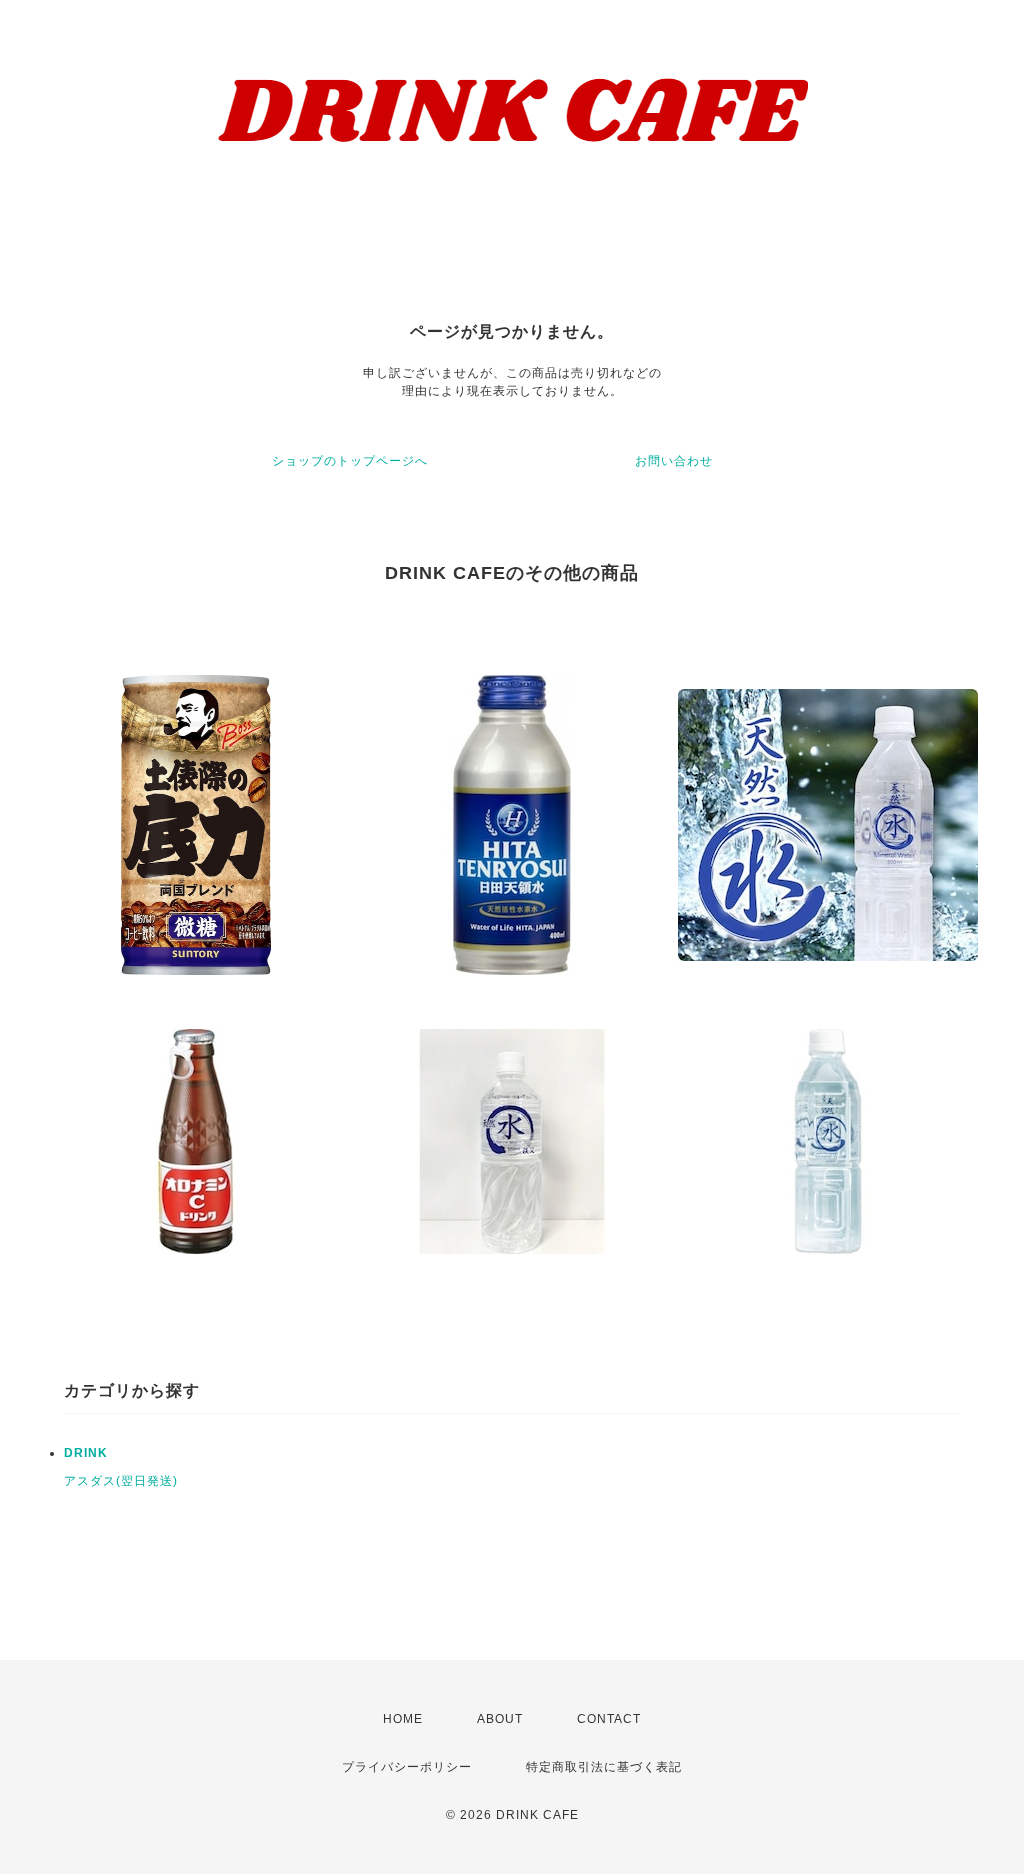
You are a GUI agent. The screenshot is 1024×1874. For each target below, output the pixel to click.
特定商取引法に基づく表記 (604, 1767)
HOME (403, 1719)
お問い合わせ (674, 461)
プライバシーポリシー (407, 1767)
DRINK (86, 1453)
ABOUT (500, 1719)
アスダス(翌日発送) (121, 1481)
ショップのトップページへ (350, 461)
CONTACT (609, 1719)
